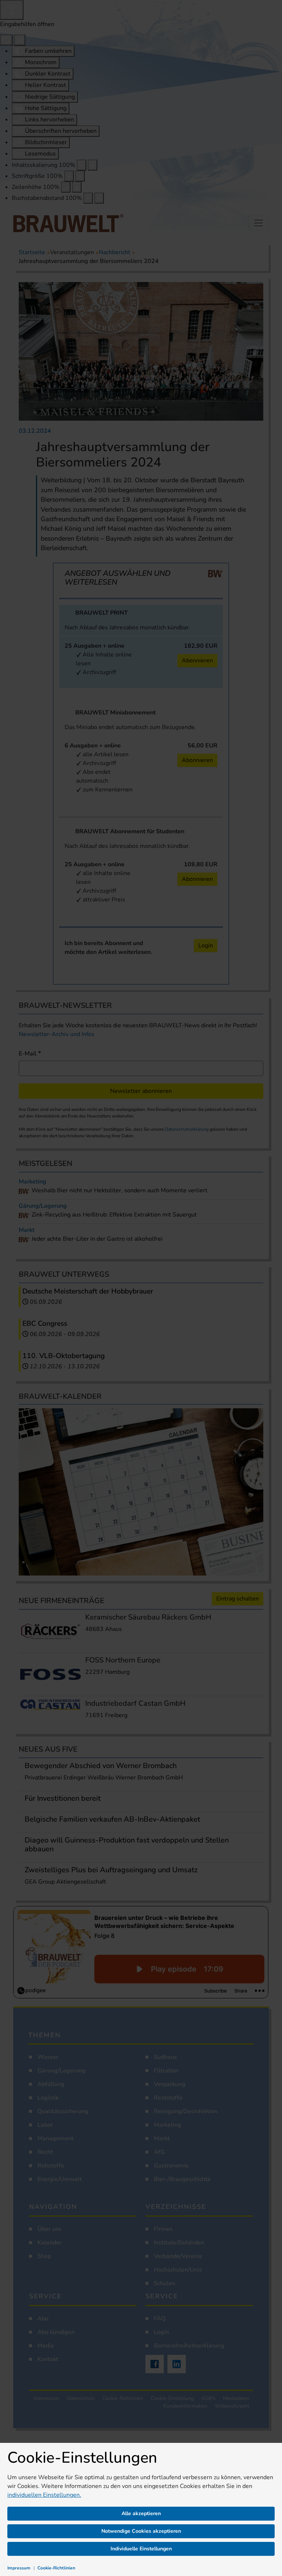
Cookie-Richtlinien (56, 2568)
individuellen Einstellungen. (44, 2495)
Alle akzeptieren (141, 2513)
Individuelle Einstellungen (141, 2549)
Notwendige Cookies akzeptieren (141, 2531)
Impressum (19, 2568)
